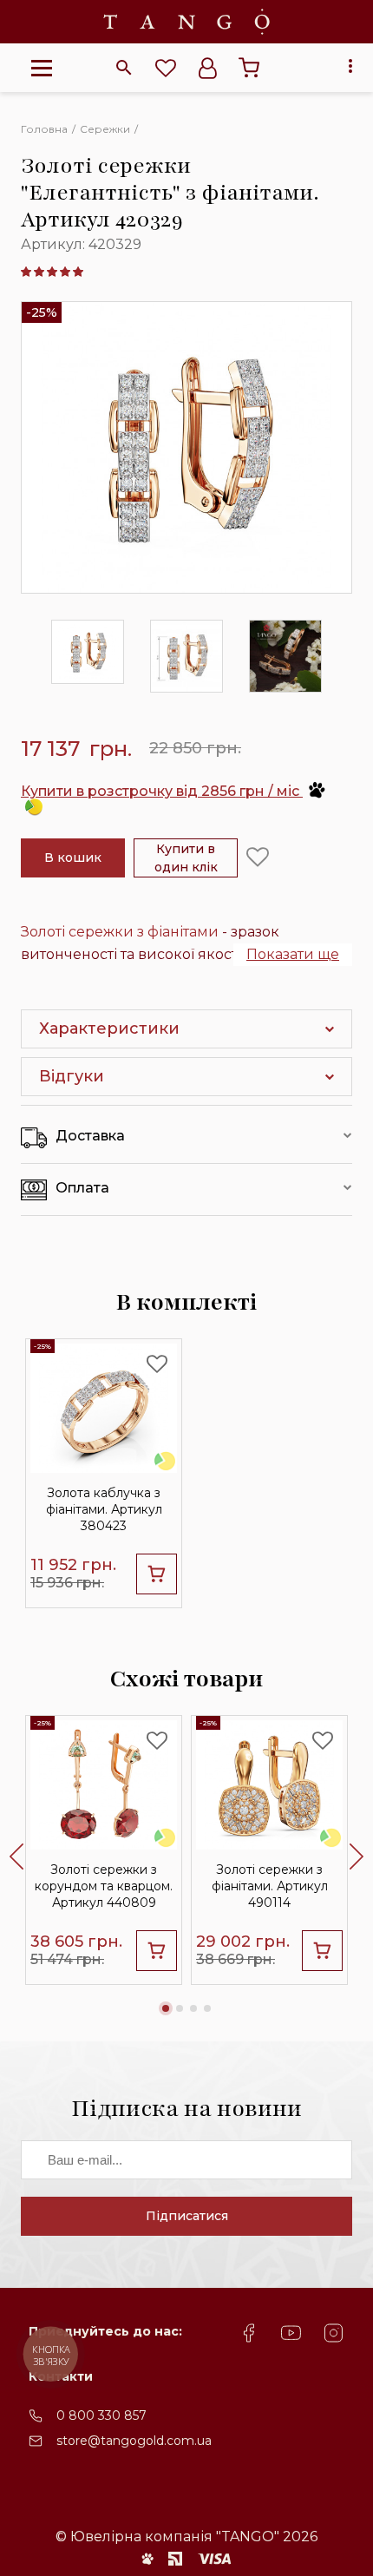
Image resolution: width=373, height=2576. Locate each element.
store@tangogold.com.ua (134, 2441)
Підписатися (187, 2216)
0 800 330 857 (101, 2415)
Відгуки (72, 1076)
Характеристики (109, 1028)
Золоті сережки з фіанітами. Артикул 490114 (270, 1886)
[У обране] (258, 858)
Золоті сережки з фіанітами (120, 932)
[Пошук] (124, 68)
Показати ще (293, 954)
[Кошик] (249, 68)
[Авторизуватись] (207, 68)
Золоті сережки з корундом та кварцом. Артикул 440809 (104, 1886)
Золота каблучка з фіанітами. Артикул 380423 (104, 1509)
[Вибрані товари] (166, 68)
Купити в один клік (186, 858)
